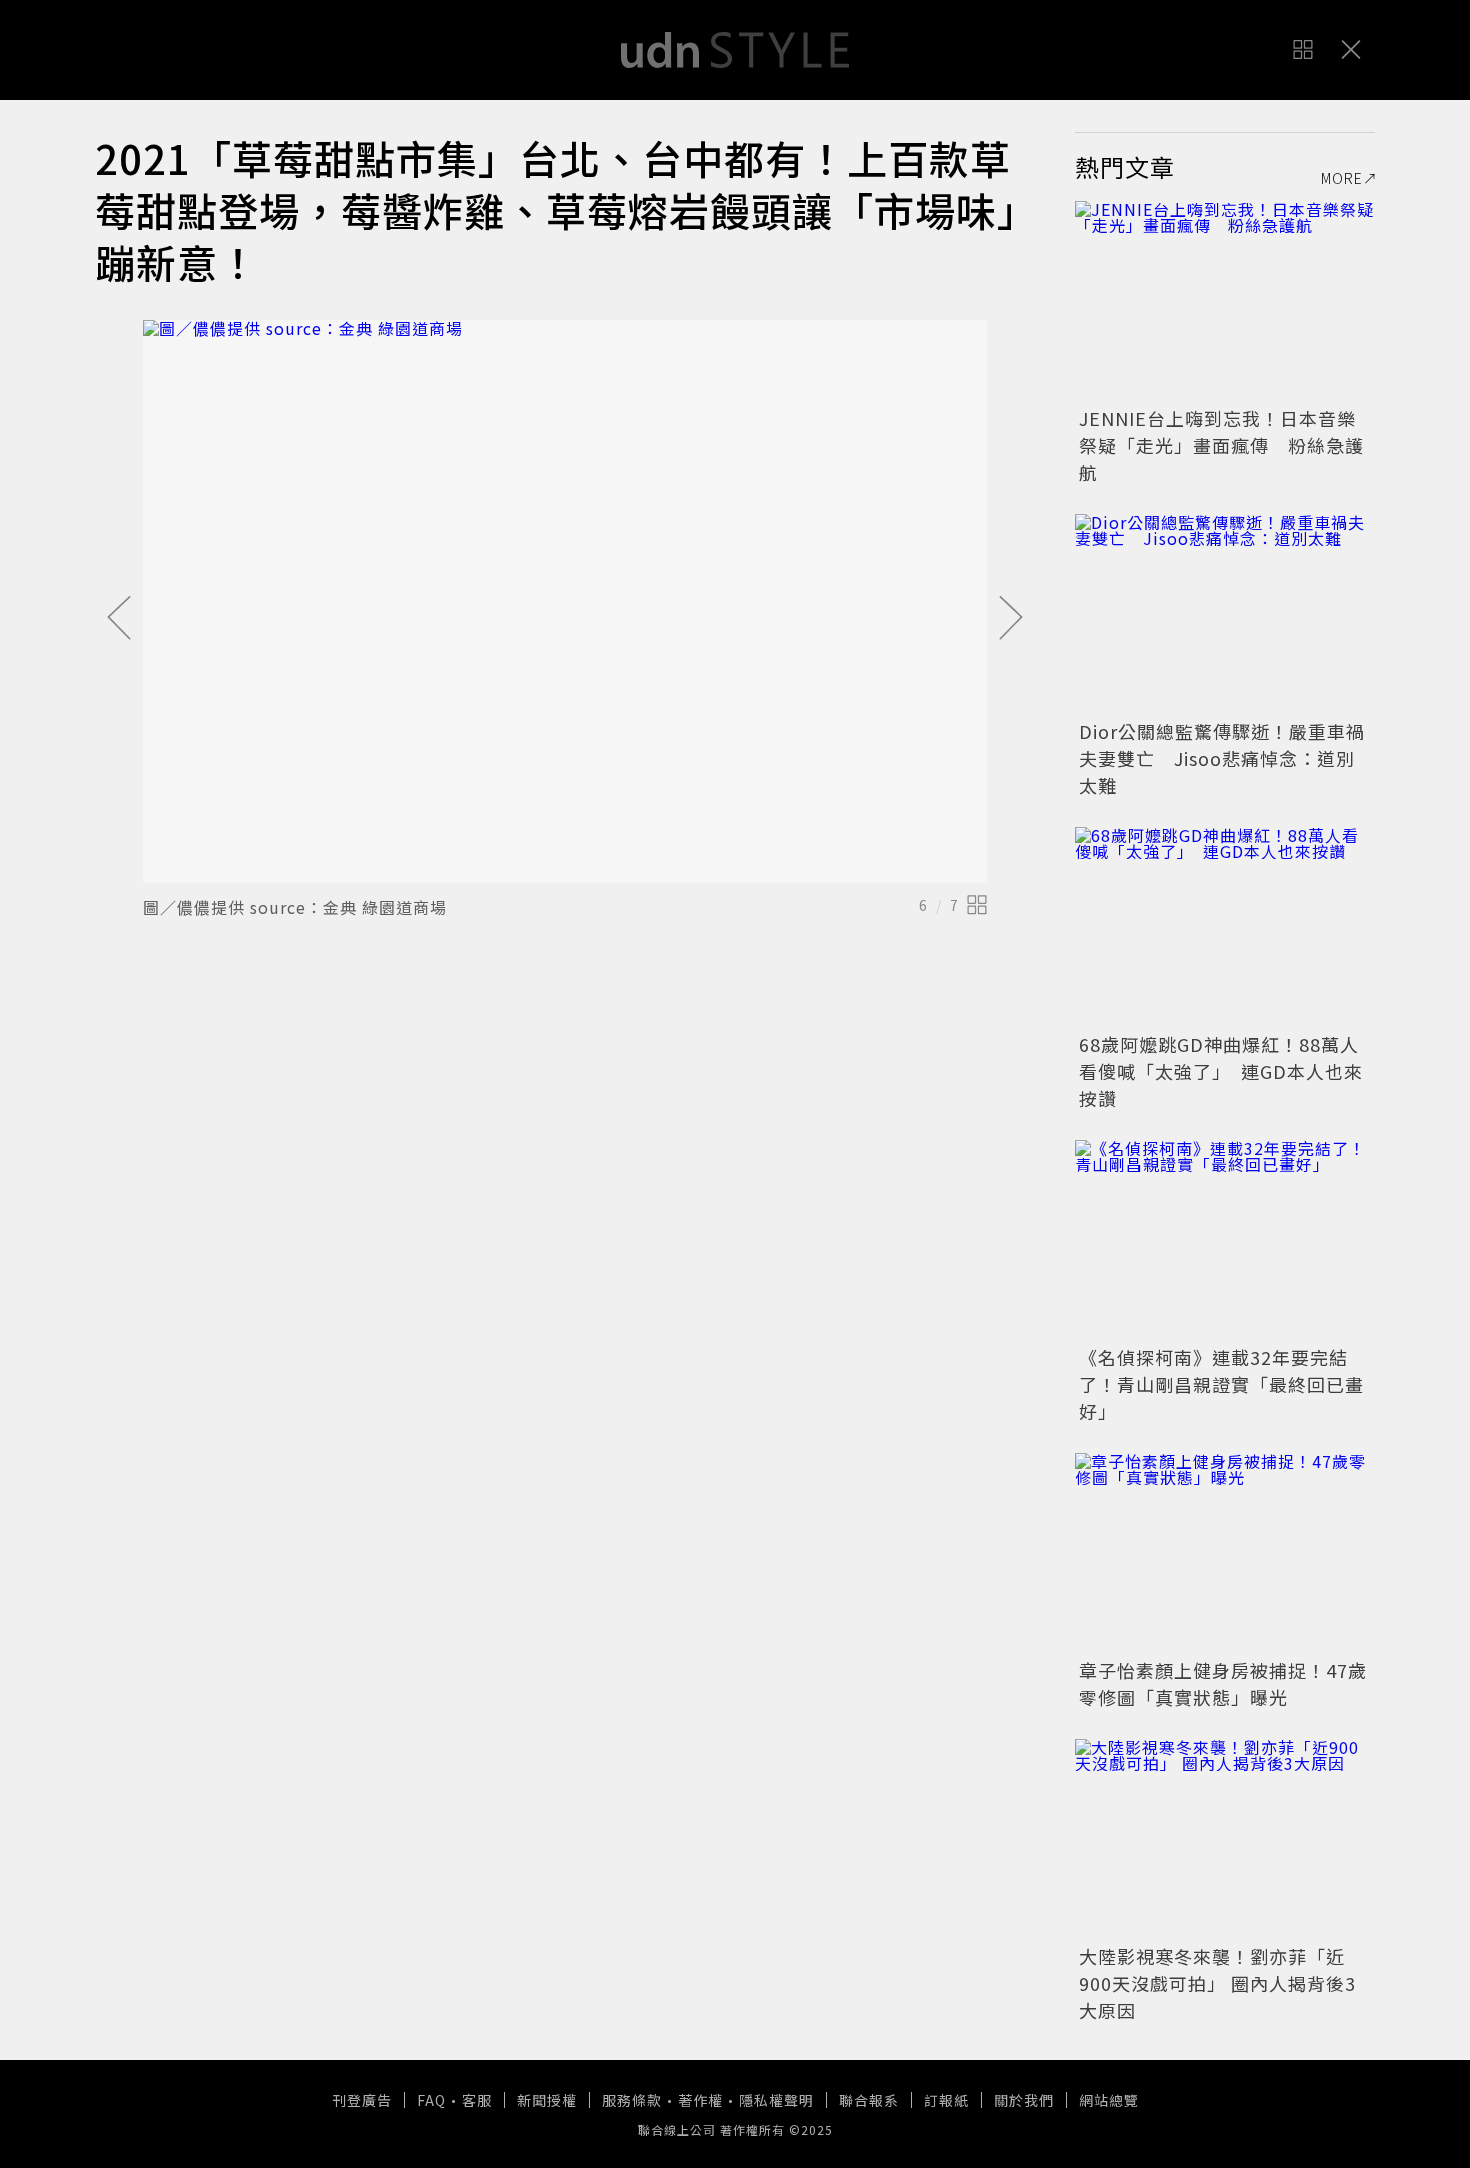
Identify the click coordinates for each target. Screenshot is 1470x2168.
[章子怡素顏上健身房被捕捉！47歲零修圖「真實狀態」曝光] (1225, 1553)
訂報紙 (946, 2100)
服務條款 (632, 2100)
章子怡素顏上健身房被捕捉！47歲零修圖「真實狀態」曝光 (1223, 1683)
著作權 (700, 2100)
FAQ (431, 2100)
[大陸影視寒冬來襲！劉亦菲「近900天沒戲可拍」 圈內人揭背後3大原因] (1225, 1839)
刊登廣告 (362, 2100)
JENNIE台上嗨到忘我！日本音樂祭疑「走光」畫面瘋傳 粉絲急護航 (1221, 445)
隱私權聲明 (776, 2100)
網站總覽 (1109, 2100)
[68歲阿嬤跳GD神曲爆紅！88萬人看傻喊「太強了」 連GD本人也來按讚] (1225, 927)
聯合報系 (869, 2100)
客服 (477, 2100)
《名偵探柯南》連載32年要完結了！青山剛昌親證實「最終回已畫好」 (1221, 1384)
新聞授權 (547, 2100)
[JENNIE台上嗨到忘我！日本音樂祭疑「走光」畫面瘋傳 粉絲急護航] (1225, 301)
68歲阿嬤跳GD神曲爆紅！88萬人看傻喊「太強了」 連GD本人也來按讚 (1221, 1071)
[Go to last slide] (119, 619)
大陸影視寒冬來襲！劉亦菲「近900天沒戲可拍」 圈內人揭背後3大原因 (1217, 1983)
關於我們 (1024, 2100)
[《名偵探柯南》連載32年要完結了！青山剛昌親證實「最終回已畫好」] (1225, 1240)
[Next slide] (1011, 619)
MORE (1342, 178)
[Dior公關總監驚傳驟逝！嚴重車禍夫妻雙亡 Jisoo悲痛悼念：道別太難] (1225, 614)
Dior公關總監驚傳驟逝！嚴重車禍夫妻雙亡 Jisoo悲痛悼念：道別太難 (1222, 758)
